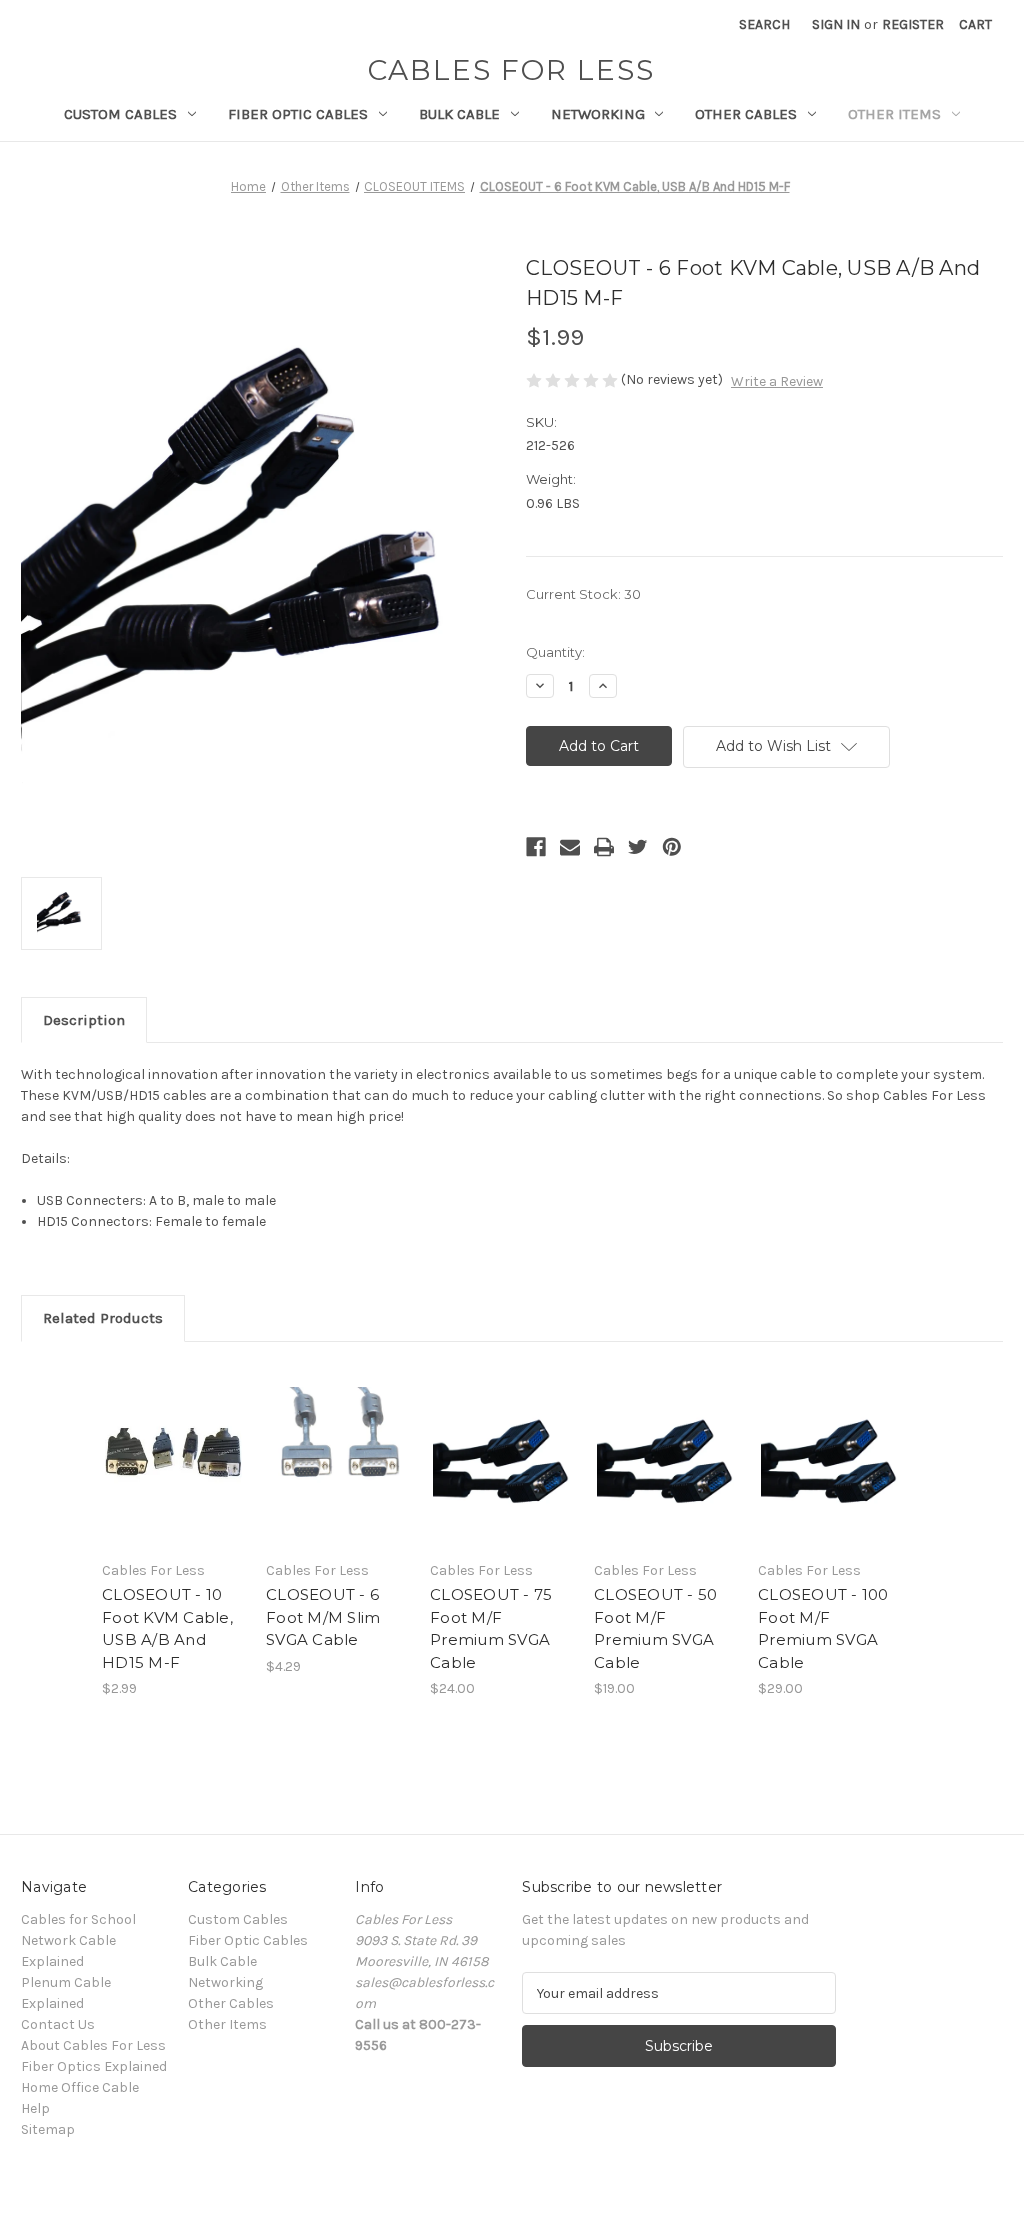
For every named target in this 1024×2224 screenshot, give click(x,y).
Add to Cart (173, 1473)
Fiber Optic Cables (298, 114)
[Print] (604, 847)
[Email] (570, 847)
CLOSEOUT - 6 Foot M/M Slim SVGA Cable (323, 1617)
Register (913, 24)
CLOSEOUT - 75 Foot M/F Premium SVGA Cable (491, 1628)
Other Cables (746, 114)
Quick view (172, 1438)
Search (764, 24)
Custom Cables (120, 114)
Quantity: (555, 652)
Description (84, 1020)
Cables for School (78, 1919)
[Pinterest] (672, 847)
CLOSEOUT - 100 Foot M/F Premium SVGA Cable (823, 1628)
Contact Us (58, 2024)
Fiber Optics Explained (94, 2066)
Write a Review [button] (777, 381)
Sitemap (48, 2129)
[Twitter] (638, 847)
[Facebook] (536, 847)
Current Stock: (583, 594)
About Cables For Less (93, 2045)
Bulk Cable (459, 114)
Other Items (894, 114)
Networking (598, 114)
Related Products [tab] (103, 1318)
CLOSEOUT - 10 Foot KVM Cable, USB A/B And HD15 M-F (167, 1628)
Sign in (836, 24)
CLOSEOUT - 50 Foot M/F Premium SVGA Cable (655, 1628)
